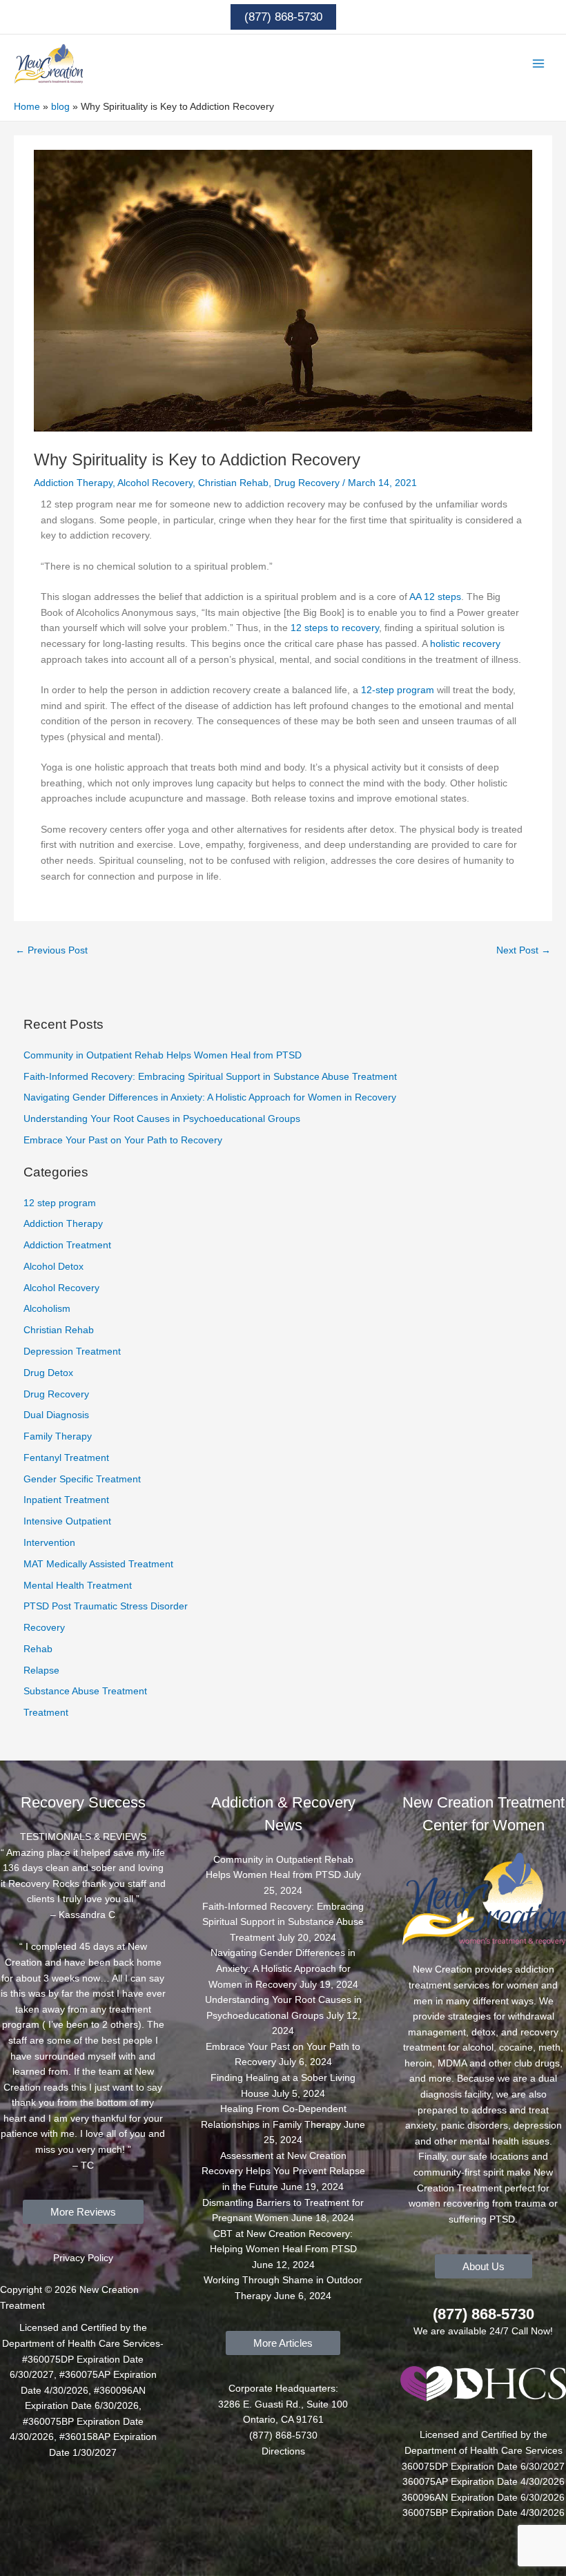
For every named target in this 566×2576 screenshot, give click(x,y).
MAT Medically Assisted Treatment (98, 1564)
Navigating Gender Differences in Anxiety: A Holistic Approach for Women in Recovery (210, 1097)
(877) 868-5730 (484, 2314)
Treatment (46, 1713)
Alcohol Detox (53, 1267)
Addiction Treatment (67, 1245)
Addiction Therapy (73, 483)
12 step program (60, 1203)
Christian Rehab (233, 483)
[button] (283, 17)
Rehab (38, 1649)
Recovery (44, 1628)
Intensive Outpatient (67, 1521)
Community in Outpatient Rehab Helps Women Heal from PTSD (163, 1055)
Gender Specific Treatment (82, 1479)
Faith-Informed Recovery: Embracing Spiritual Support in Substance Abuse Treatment (210, 1077)
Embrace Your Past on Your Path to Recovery (123, 1140)
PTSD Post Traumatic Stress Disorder (106, 1606)
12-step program (398, 690)
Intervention (49, 1543)
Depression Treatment (72, 1352)
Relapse (41, 1670)
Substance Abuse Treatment (85, 1691)
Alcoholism (47, 1309)
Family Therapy (58, 1436)
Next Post (524, 950)
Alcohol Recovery (155, 483)
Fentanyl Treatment (66, 1458)
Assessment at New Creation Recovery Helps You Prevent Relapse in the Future (283, 2171)
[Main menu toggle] (539, 64)
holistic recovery (465, 644)
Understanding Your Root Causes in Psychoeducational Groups (162, 1119)
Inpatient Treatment (66, 1500)
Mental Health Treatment (78, 1586)
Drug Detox (48, 1373)
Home (27, 107)
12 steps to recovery (335, 628)
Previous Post (51, 950)
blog (60, 107)
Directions (283, 2451)
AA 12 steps (435, 597)
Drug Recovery (307, 483)
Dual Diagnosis (56, 1415)
